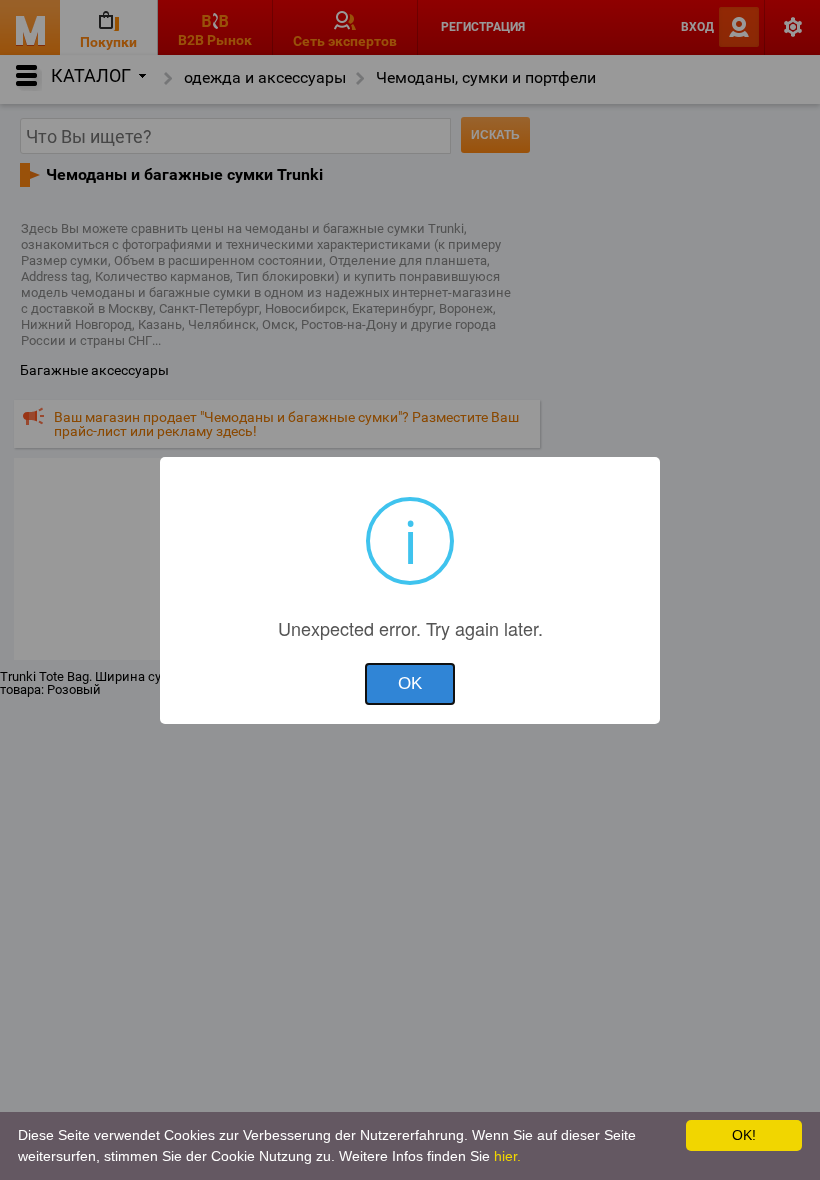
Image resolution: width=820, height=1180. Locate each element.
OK (410, 683)
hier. (507, 1156)
